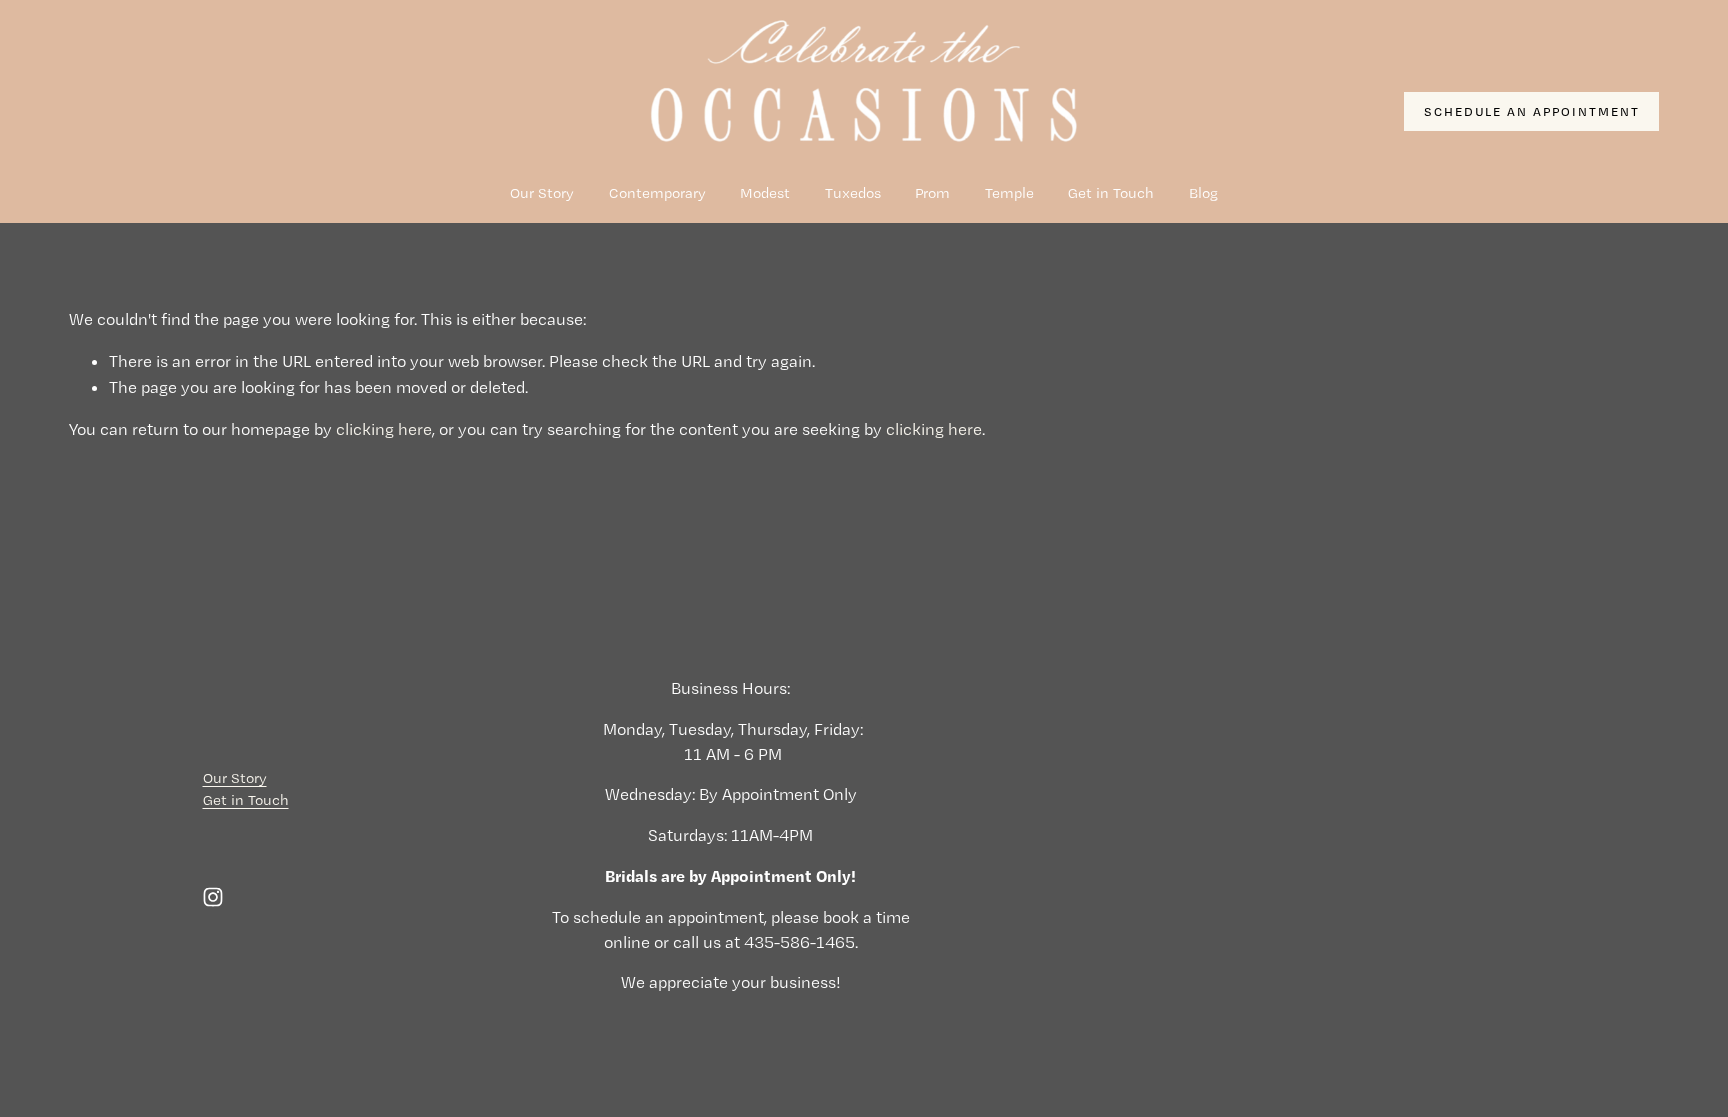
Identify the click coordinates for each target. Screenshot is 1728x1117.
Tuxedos (853, 193)
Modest (765, 193)
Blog (1203, 193)
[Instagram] (213, 897)
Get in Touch (1111, 193)
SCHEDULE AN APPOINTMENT (1532, 111)
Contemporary (657, 193)
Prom (932, 193)
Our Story (542, 193)
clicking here (384, 429)
